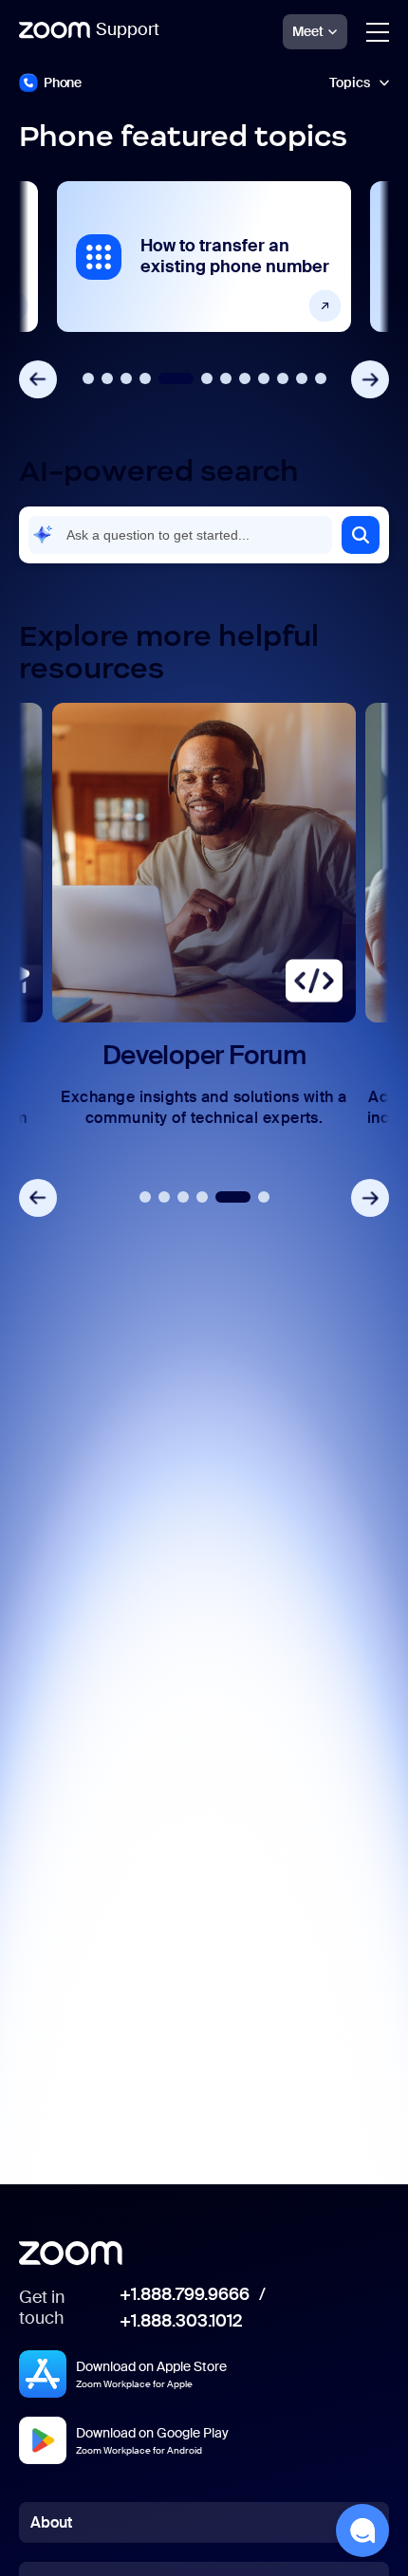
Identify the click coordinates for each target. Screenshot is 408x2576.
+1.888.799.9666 (185, 2295)
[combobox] (180, 535)
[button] (361, 535)
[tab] (88, 378)
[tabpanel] (204, 257)
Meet (308, 31)
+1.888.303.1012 (181, 2322)
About (51, 2522)
